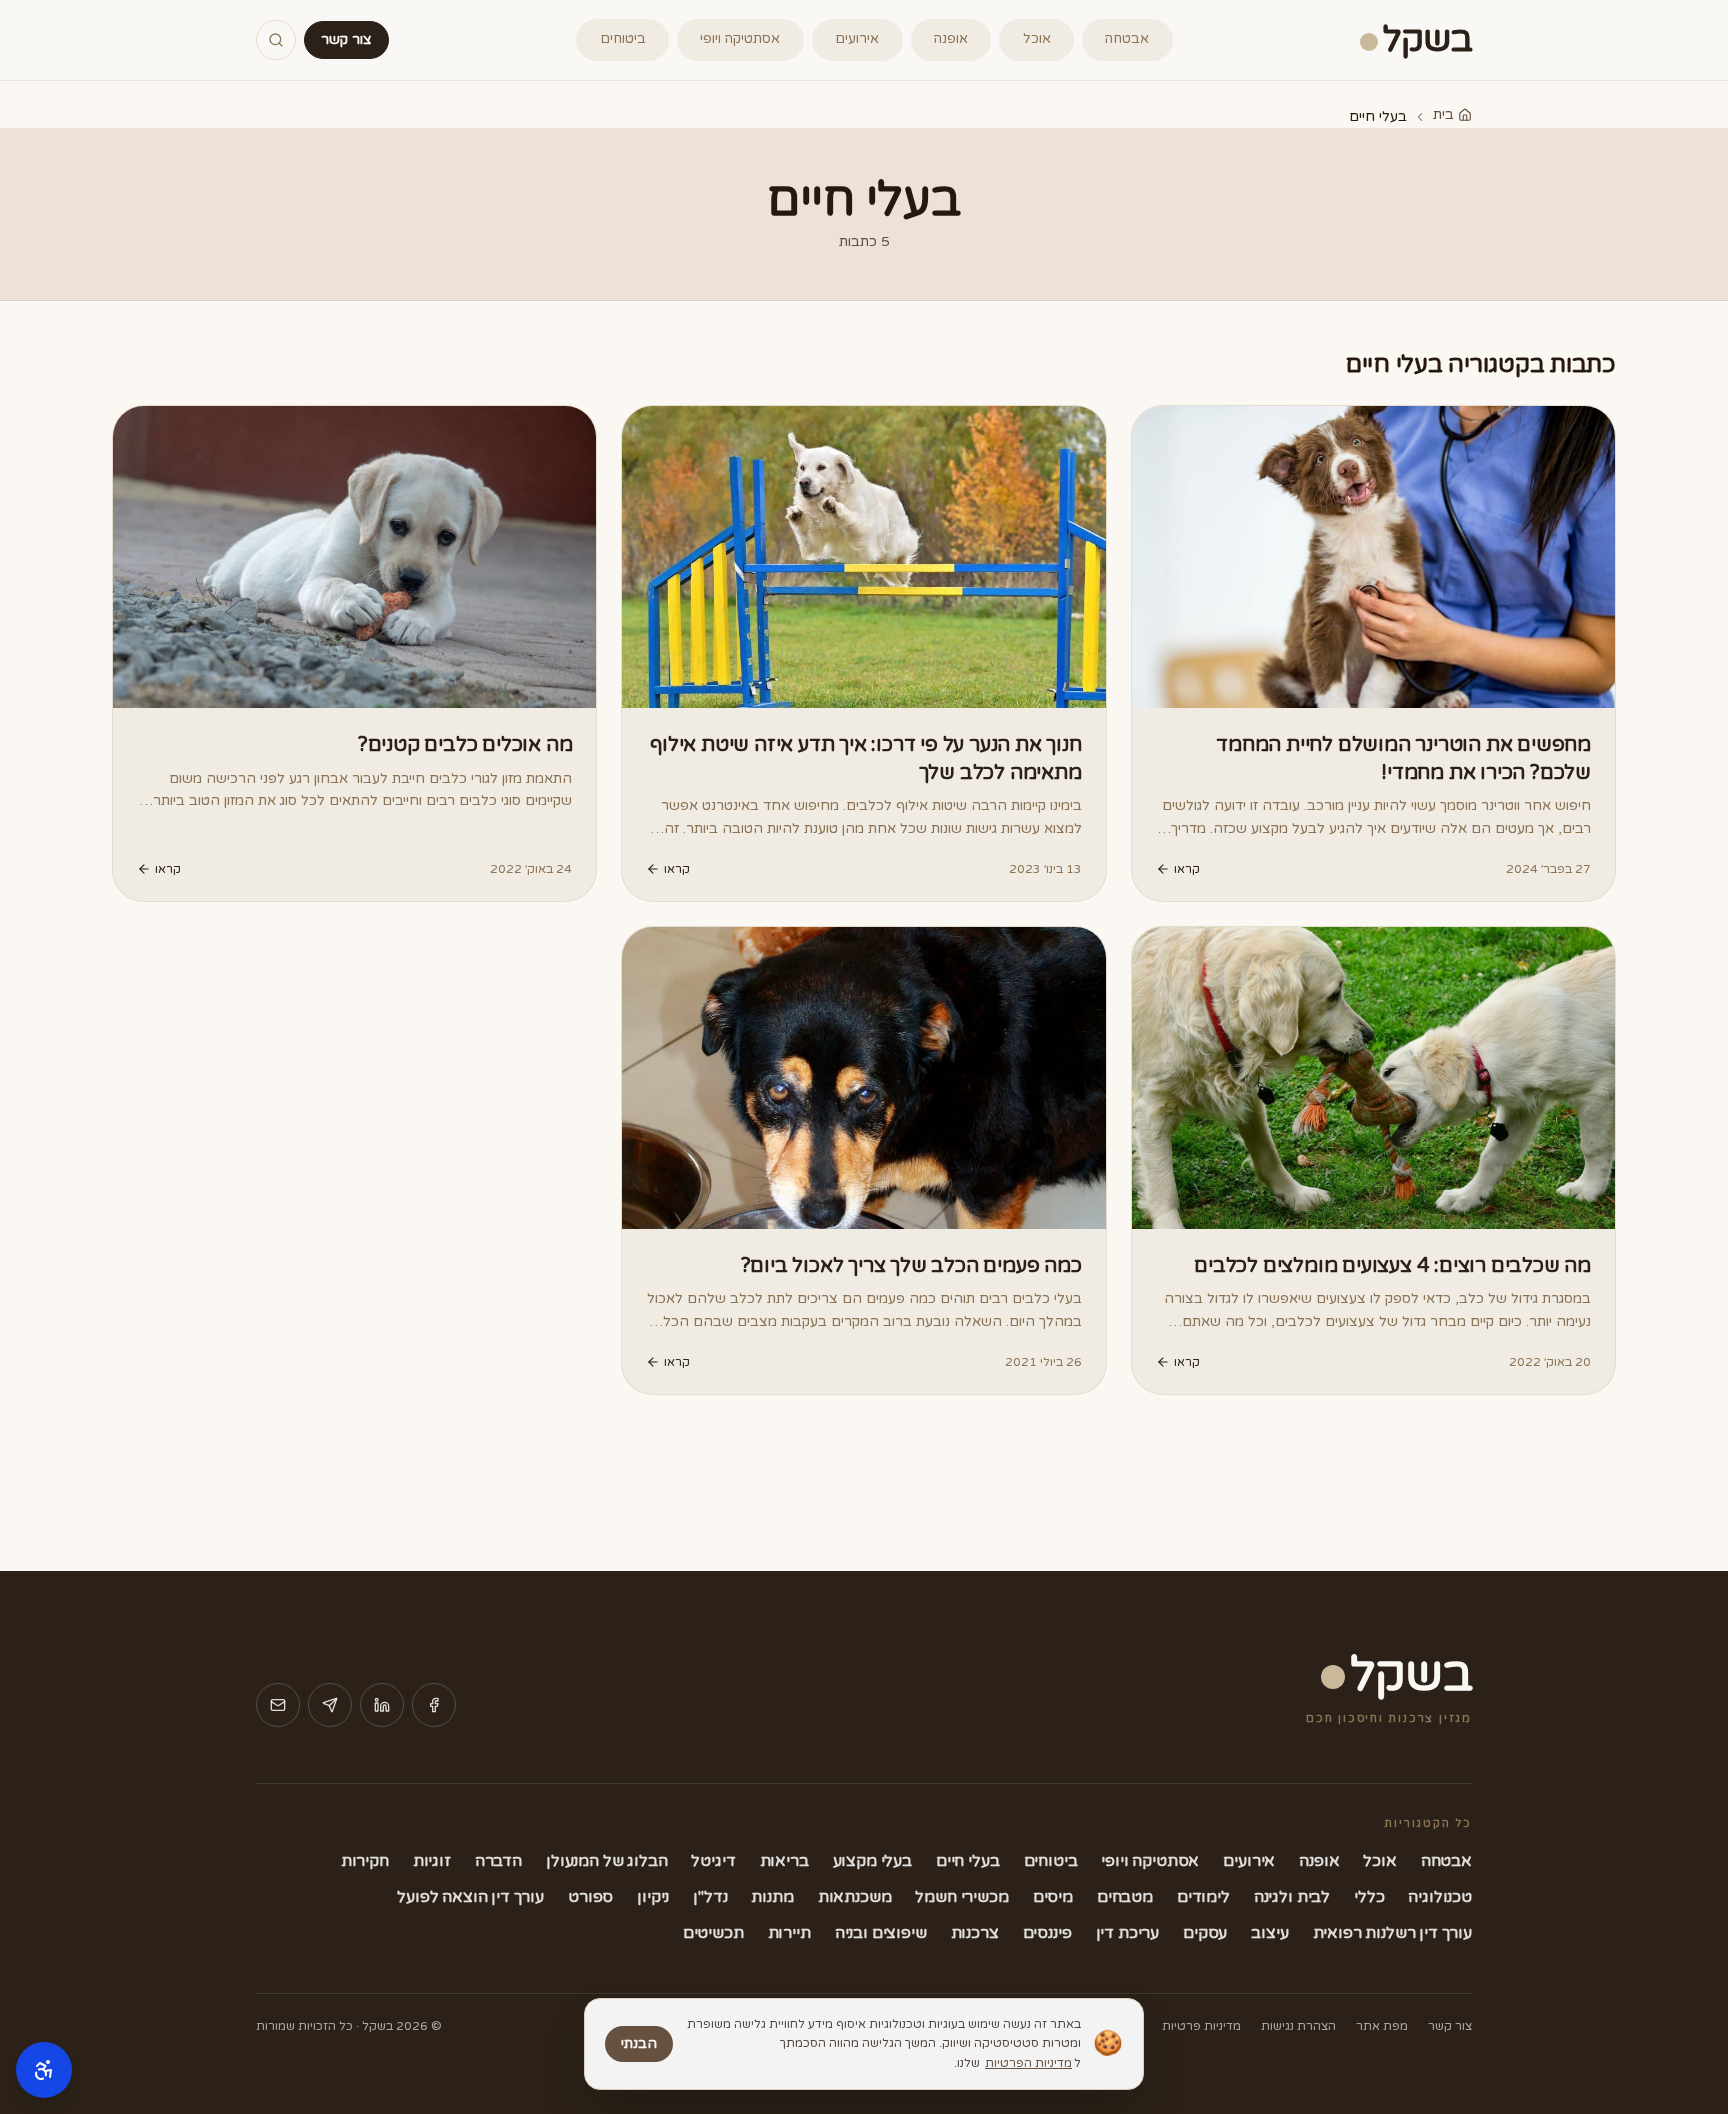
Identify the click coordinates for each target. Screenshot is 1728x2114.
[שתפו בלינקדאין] (382, 1705)
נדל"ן (710, 1897)
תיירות (789, 1933)
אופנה (951, 39)
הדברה (498, 1861)
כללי (1369, 1897)
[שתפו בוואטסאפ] (330, 1705)
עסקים (1205, 1933)
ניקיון (653, 1897)
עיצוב (1269, 1933)
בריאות (784, 1861)
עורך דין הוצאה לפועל (470, 1897)
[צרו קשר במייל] (278, 1705)
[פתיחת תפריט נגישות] (44, 2070)
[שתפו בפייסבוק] (434, 1705)
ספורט (590, 1897)
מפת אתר (1382, 2026)
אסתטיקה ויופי (740, 39)
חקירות (365, 1861)
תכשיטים (713, 1933)
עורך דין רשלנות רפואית (1392, 1933)
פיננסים (1047, 1933)
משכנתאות (855, 1897)
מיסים (1053, 1897)
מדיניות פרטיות (1201, 2026)
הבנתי (639, 2043)
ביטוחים (623, 39)
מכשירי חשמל (961, 1897)
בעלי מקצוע (872, 1861)
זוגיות (432, 1861)
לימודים (1203, 1897)
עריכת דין (1128, 1933)
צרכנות (975, 1933)
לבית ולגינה (1292, 1897)
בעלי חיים (968, 1861)
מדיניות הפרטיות (1028, 2063)
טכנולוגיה (1440, 1897)
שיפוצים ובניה (881, 1933)
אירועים (857, 39)
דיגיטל (713, 1861)
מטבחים (1125, 1897)
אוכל (1037, 39)
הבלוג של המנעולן (606, 1861)
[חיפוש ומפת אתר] (276, 40)
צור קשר (346, 39)
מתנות (772, 1897)
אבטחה (1127, 39)
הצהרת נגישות (1298, 2026)
